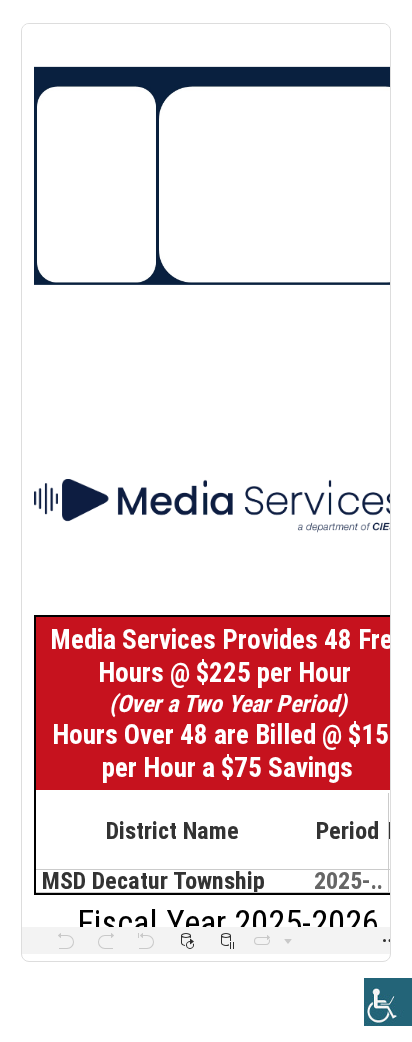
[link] (388, 1002)
